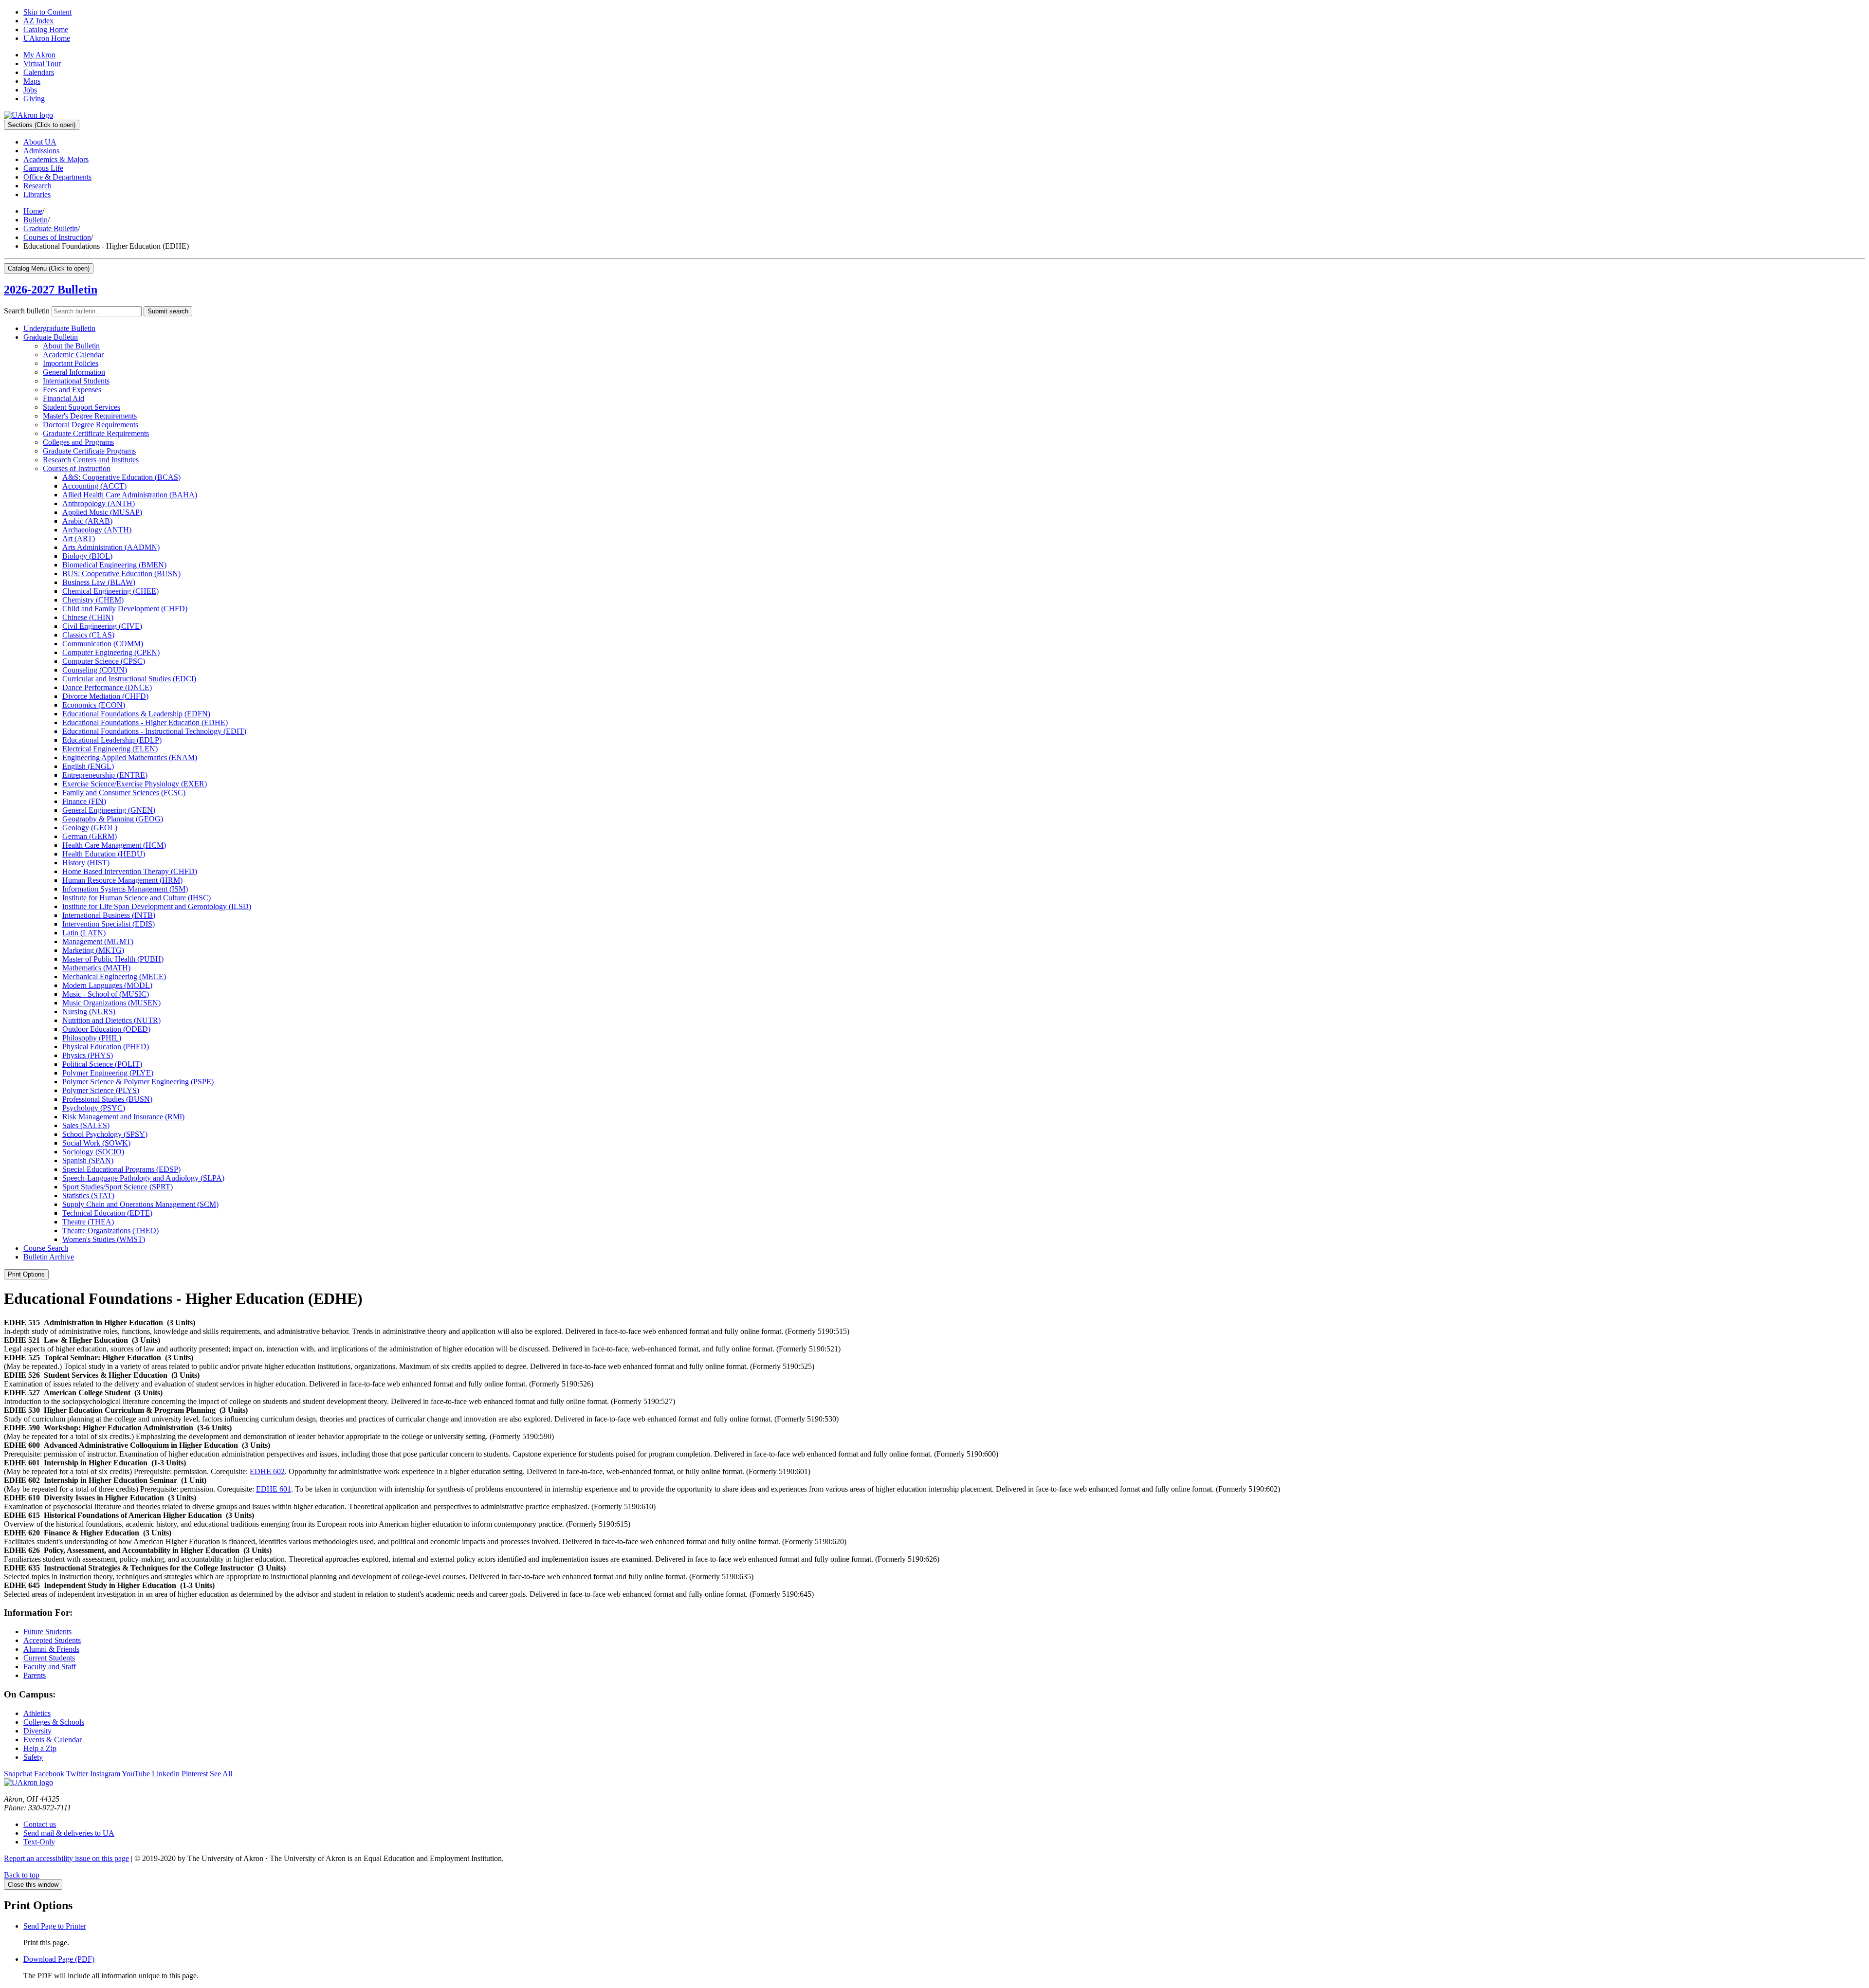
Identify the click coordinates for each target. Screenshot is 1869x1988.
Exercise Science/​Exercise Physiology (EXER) (135, 784)
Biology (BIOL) (87, 556)
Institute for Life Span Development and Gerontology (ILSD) (157, 906)
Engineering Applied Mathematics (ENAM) (130, 757)
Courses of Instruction (57, 237)
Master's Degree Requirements (90, 416)
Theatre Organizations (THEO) (110, 1231)
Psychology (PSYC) (94, 1108)
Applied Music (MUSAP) (102, 512)
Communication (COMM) (103, 644)
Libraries (37, 194)
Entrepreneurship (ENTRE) (105, 775)
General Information (74, 372)
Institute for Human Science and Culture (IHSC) (137, 898)
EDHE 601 (274, 1489)
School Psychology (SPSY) (105, 1134)
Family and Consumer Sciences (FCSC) (124, 793)
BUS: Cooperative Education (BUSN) (121, 574)
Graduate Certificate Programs (89, 451)
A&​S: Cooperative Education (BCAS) (121, 477)
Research (37, 186)
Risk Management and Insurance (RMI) (123, 1117)
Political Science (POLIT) (102, 1064)
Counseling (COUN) (95, 670)
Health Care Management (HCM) (114, 845)
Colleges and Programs (78, 442)
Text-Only (39, 1842)
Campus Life (43, 168)
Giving (34, 99)
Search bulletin (27, 311)
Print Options (26, 1274)
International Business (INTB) (109, 915)
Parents (35, 1675)
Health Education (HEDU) (104, 854)
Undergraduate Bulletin (59, 328)
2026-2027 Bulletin (51, 290)
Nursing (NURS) (89, 1012)
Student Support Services (82, 407)
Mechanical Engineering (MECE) (114, 976)
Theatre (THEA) (88, 1222)
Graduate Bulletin (51, 228)
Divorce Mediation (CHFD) (105, 696)
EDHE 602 (267, 1471)
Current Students (49, 1658)
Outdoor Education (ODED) (106, 1029)
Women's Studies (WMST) (104, 1239)
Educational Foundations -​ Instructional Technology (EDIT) (154, 731)
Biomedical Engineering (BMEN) (114, 565)
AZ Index (38, 21)
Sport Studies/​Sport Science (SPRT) (118, 1187)
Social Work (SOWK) (96, 1143)
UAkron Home (47, 38)
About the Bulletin (71, 346)
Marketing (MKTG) (93, 950)
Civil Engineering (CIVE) (102, 626)
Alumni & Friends (51, 1649)
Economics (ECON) (94, 705)
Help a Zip (40, 1748)
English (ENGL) (88, 766)
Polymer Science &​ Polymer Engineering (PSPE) (138, 1082)
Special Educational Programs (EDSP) (121, 1169)
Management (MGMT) (98, 941)
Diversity (37, 1731)
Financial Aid (64, 398)
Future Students (47, 1632)
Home (33, 211)
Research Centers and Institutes (91, 460)
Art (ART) (79, 538)
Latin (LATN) (84, 933)
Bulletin (36, 220)
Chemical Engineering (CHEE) (110, 591)
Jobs (30, 90)
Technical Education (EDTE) (107, 1213)
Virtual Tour (42, 64)
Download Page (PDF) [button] (59, 1959)
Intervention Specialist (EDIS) (109, 924)
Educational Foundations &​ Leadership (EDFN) (136, 714)
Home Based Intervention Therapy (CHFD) (130, 871)
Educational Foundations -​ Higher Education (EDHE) (145, 722)
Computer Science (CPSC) (104, 661)
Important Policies (71, 363)
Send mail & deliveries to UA (69, 1833)
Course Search (46, 1248)
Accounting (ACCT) (94, 486)
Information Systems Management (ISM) (125, 889)
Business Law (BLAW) (99, 582)
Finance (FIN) (84, 801)
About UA (40, 142)
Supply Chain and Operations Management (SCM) (140, 1204)
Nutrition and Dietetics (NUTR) (111, 1020)
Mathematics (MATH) (96, 968)
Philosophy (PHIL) (92, 1038)
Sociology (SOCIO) (93, 1152)
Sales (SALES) (86, 1125)
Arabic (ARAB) (87, 521)
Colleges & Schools (54, 1722)
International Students (76, 381)
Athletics (37, 1713)
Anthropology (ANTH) (99, 503)
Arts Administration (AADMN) (111, 547)
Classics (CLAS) (88, 635)
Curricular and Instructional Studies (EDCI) (129, 679)
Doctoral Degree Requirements (91, 425)
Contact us (40, 1824)
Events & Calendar (53, 1740)
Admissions (41, 151)
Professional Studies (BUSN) (107, 1099)
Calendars (39, 72)
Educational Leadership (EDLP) (112, 740)
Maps (32, 81)
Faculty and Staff (50, 1667)
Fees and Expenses (72, 390)
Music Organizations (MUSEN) (111, 1003)
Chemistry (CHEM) (93, 600)
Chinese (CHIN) (88, 617)
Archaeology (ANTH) (97, 530)
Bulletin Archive (49, 1257)
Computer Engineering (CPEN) (111, 652)
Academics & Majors (56, 159)
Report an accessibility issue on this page (66, 1858)
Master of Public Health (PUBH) (113, 959)
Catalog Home (46, 29)
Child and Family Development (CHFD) (125, 609)
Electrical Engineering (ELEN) (110, 749)
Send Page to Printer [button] (55, 1926)
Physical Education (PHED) (106, 1047)
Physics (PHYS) (88, 1055)
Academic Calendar (73, 355)
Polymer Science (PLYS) (101, 1090)
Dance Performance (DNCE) (107, 687)
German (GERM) (90, 836)
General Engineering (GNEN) (109, 810)
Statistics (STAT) (88, 1195)
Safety (33, 1757)
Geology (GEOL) (90, 828)
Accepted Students (52, 1640)
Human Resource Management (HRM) (122, 880)
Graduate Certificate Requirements (96, 433)
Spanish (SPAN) (88, 1160)
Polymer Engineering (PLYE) (108, 1073)
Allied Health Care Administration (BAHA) (130, 495)
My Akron (39, 55)
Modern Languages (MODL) (107, 985)
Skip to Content (47, 12)
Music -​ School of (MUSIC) (106, 994)
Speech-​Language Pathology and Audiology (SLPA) (143, 1178)
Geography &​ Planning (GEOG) (113, 819)
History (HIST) (86, 863)
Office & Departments (57, 177)
